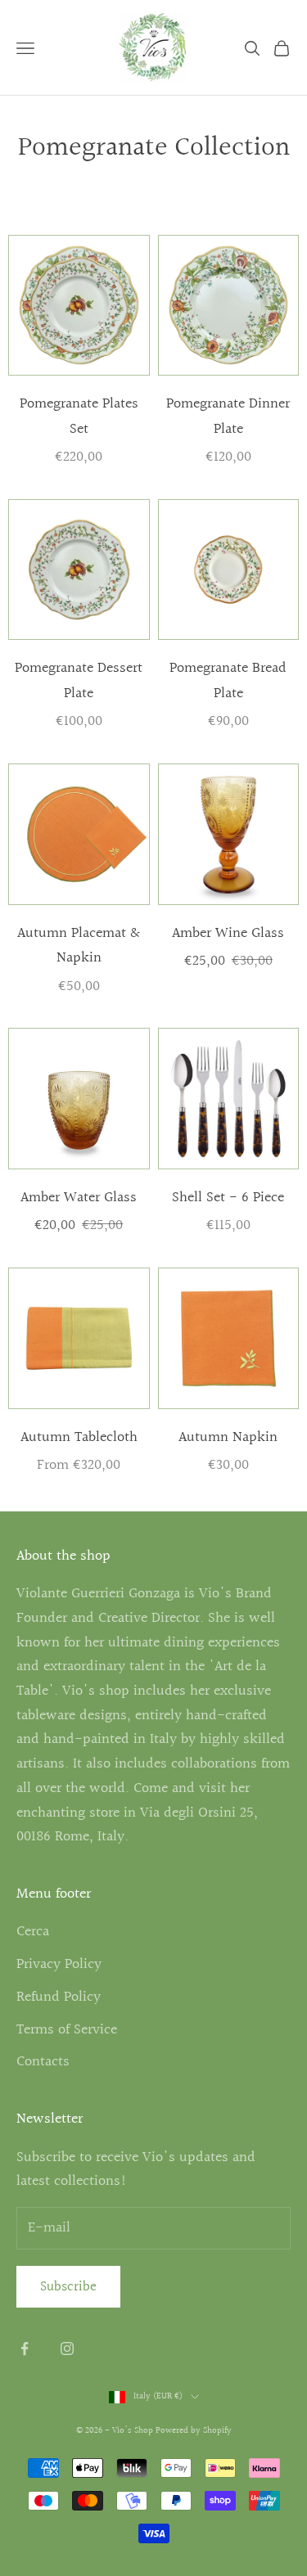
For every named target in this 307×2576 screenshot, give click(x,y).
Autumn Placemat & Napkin (79, 946)
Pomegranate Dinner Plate (228, 417)
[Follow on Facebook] (25, 2349)
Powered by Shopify (194, 2431)
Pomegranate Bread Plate (228, 681)
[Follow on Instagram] (67, 2349)
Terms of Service (67, 2030)
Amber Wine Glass (228, 933)
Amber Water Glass (79, 1198)
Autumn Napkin (228, 1437)
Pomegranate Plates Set (79, 417)
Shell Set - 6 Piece (228, 1198)
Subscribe (68, 2287)
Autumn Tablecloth (79, 1437)
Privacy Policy (59, 1964)
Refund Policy (59, 1997)
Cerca (33, 1932)
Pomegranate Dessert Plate (79, 681)
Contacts (43, 2062)
